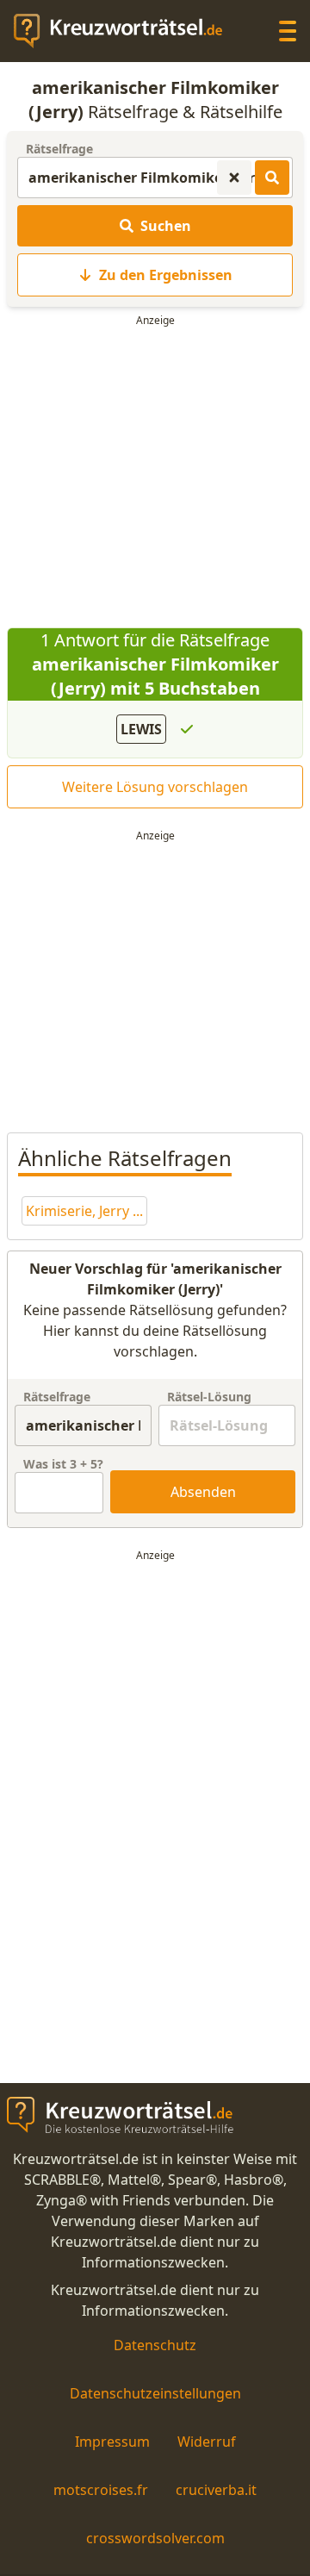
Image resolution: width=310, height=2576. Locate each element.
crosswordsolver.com (155, 2538)
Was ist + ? (63, 1464)
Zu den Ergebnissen (166, 275)
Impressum (112, 2442)
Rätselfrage (59, 149)
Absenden (203, 1492)
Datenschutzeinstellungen (155, 2393)
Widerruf (207, 2442)
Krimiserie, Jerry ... (84, 1211)
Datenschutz (155, 2345)
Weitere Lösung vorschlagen (155, 787)
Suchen (166, 226)
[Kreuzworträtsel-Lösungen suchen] (272, 178)
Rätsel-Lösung (209, 1397)
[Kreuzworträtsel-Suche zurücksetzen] (234, 178)
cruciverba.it (216, 2490)
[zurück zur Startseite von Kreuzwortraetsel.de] (127, 31)
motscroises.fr (101, 2490)
